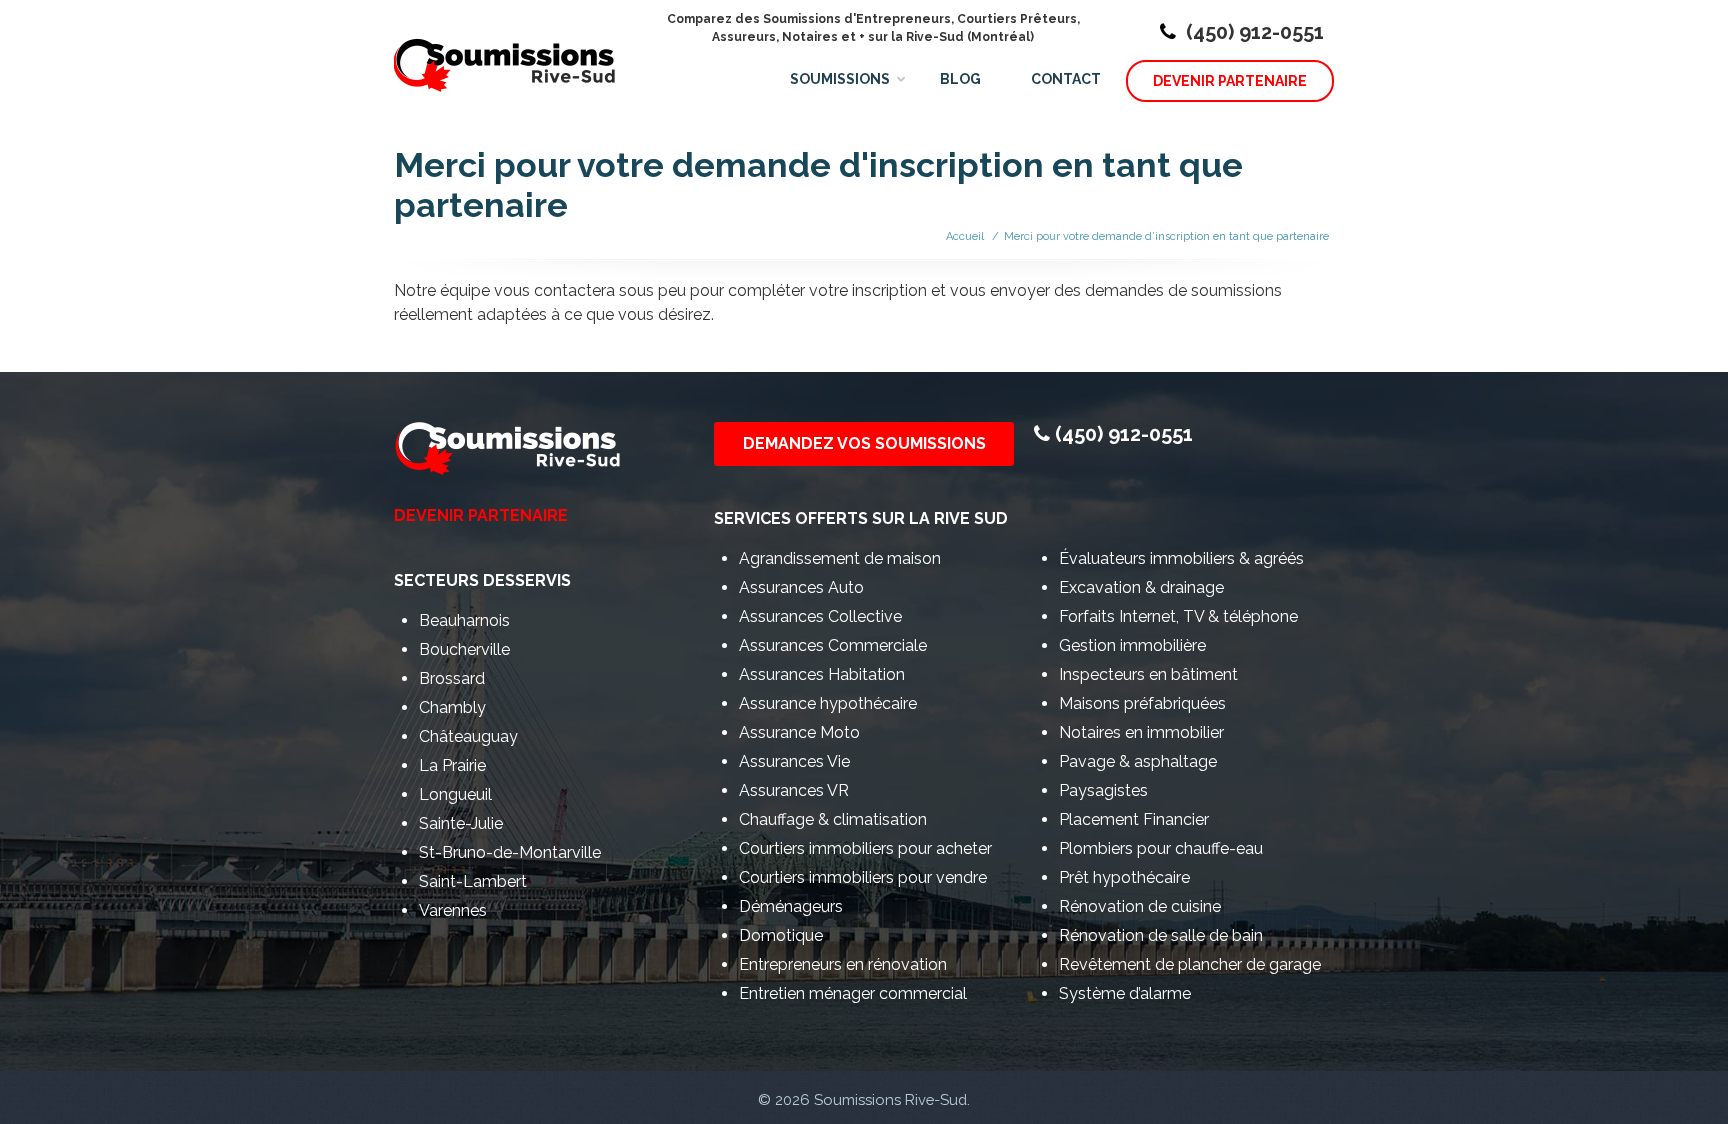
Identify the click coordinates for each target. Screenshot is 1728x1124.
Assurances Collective (820, 616)
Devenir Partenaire (1230, 81)
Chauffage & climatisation (833, 819)
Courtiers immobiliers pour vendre (863, 877)
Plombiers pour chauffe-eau (1161, 848)
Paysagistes (1103, 790)
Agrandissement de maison (840, 558)
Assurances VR (794, 790)
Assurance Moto (799, 732)
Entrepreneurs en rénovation (843, 964)
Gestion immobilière (1132, 645)
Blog (960, 79)
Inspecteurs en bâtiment (1148, 674)
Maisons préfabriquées (1142, 703)
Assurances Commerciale (833, 645)
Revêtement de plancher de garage (1190, 964)
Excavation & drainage (1141, 587)
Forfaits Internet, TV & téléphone (1178, 616)
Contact (1066, 79)
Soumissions (840, 79)
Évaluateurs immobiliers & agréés (1181, 558)
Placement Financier (1134, 819)
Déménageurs (791, 906)
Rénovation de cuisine (1140, 906)
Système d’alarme (1125, 993)
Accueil (965, 236)
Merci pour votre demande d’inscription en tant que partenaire (1166, 236)
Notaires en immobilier (1141, 732)
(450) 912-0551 (1255, 32)
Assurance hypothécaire (828, 703)
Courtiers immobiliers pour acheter (865, 848)
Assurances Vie (794, 761)
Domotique (781, 935)
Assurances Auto (801, 587)
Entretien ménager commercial (853, 993)
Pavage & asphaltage (1138, 761)
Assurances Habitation (822, 674)
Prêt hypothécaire (1124, 877)
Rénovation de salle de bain (1161, 935)
